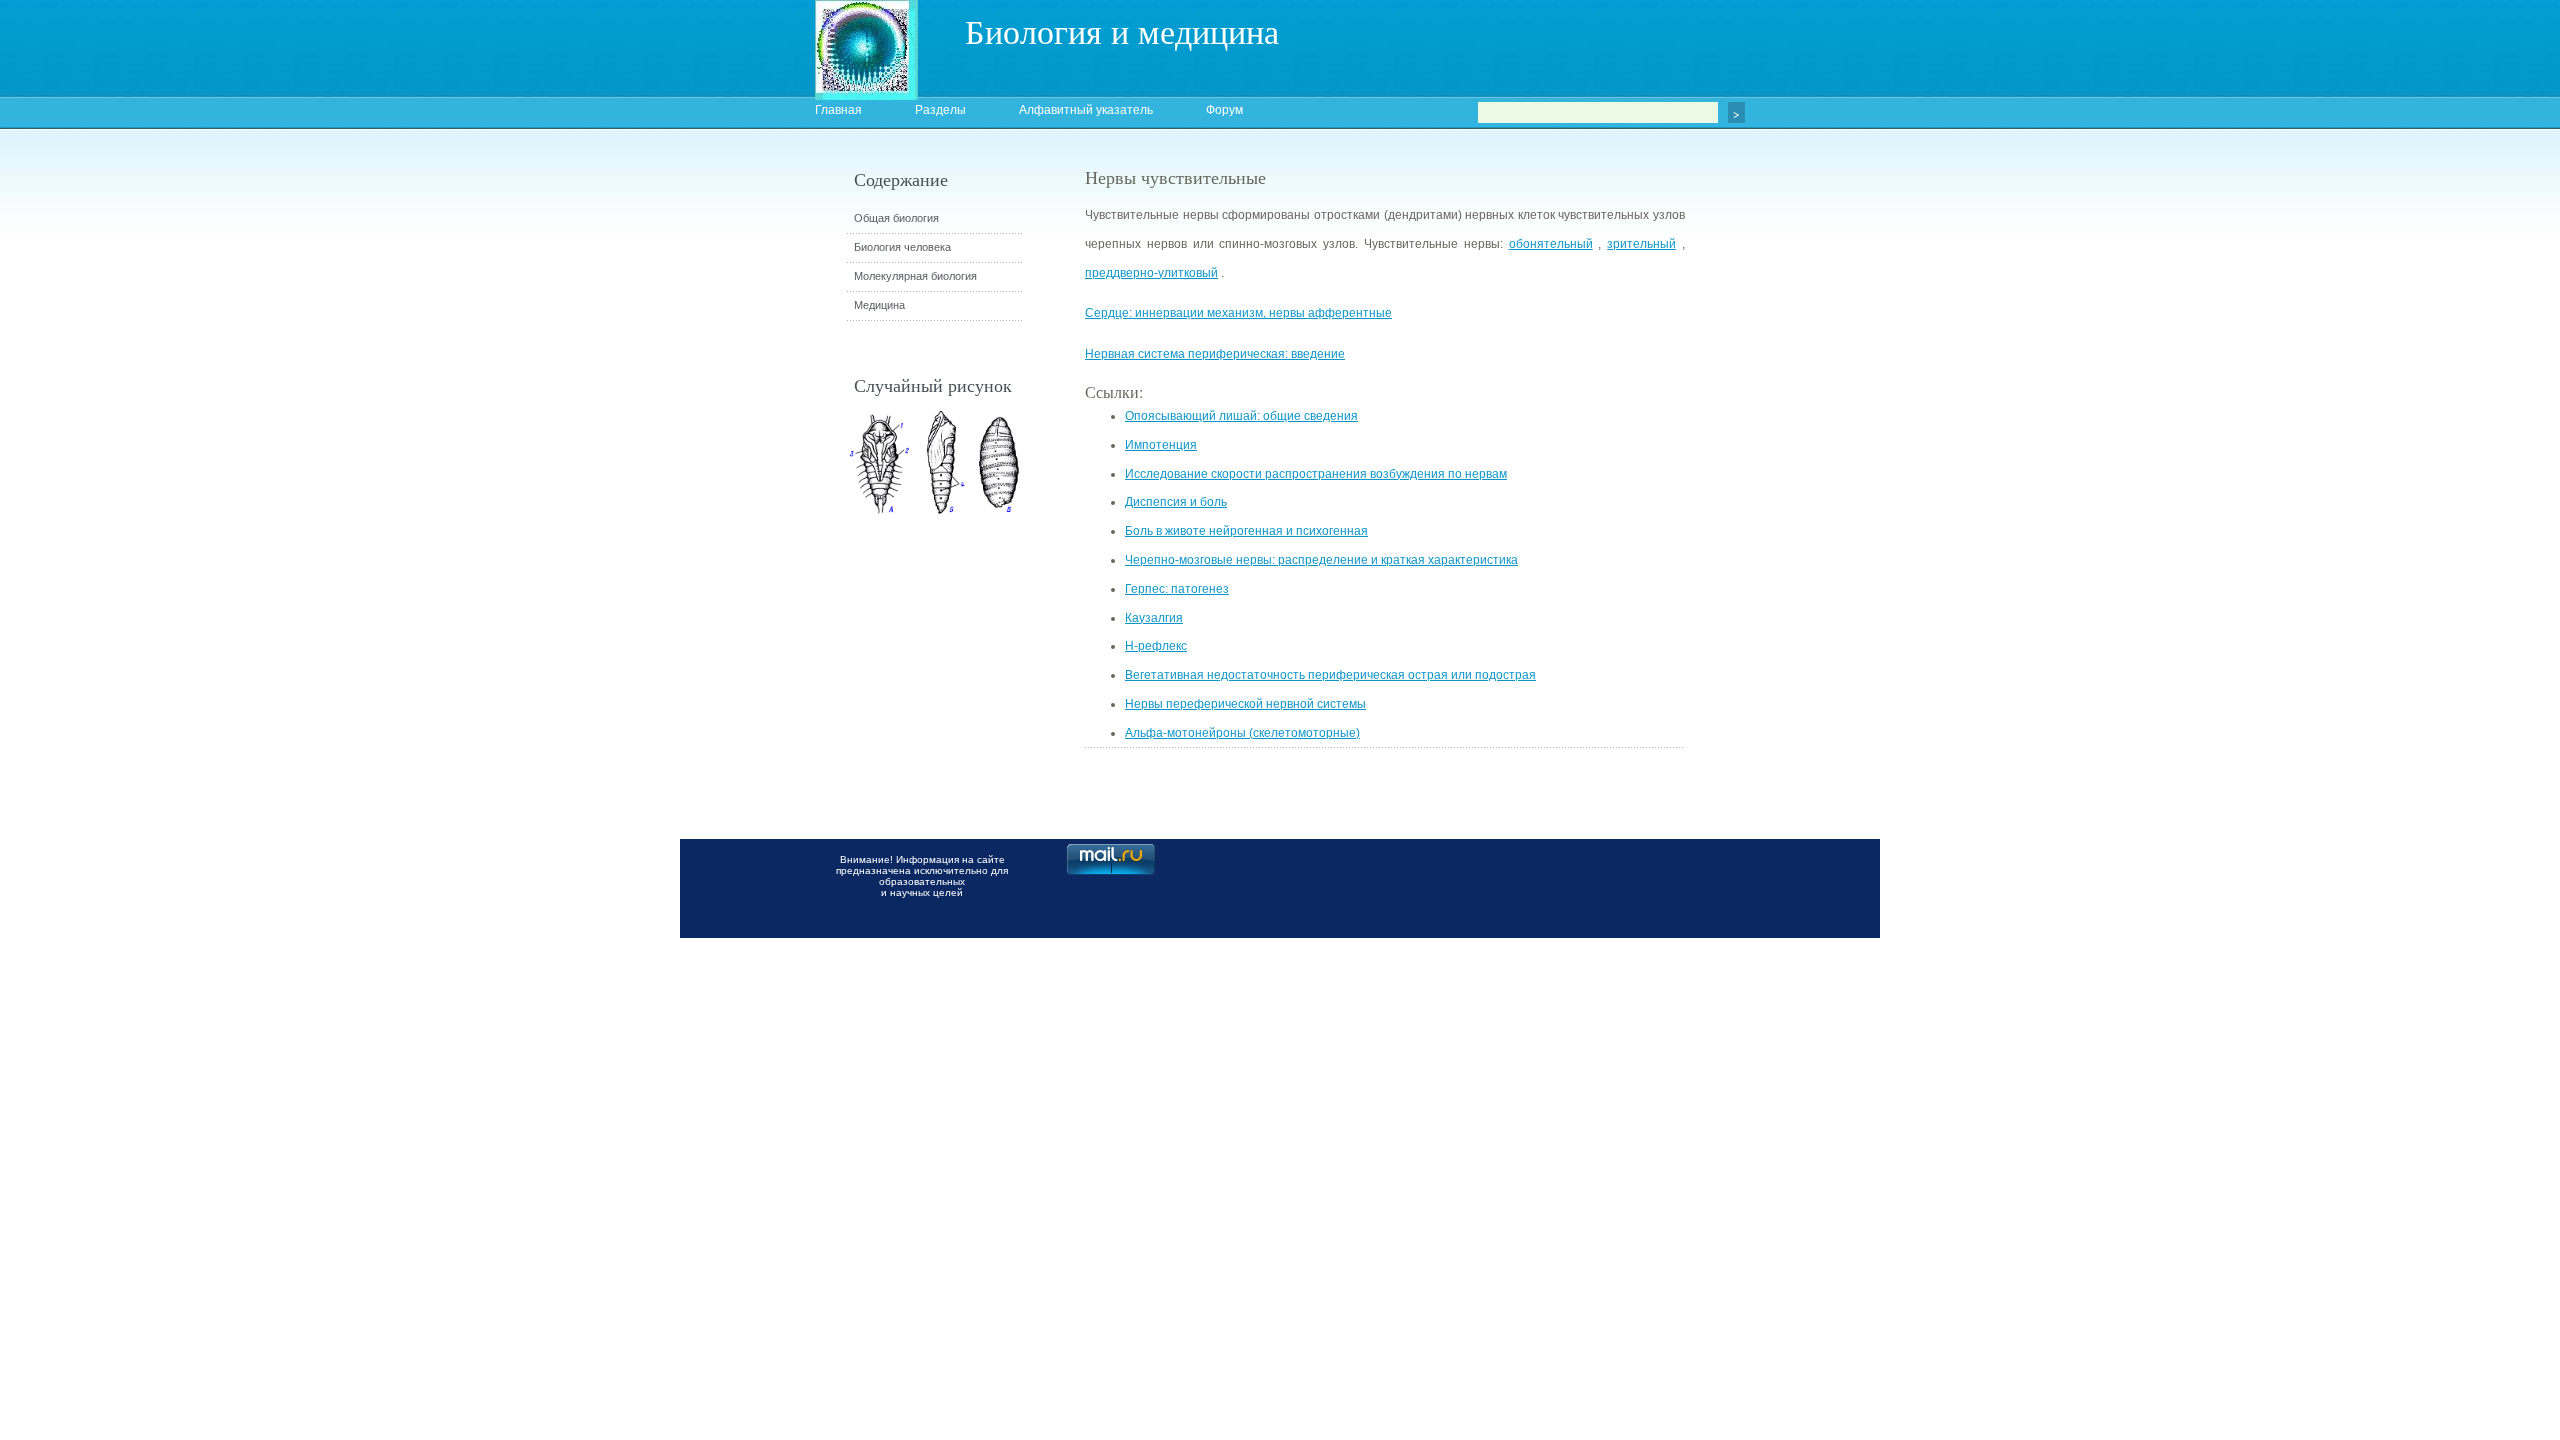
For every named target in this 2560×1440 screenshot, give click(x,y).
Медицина (879, 305)
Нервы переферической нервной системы (1245, 704)
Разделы (940, 110)
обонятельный (1551, 244)
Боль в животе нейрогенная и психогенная (1246, 531)
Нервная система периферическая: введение (1215, 354)
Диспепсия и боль (1176, 502)
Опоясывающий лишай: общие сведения (1241, 416)
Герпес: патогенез (1177, 589)
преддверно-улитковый (1151, 273)
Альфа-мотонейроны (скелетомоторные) (1242, 733)
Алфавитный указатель (1086, 110)
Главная (838, 110)
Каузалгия (1154, 618)
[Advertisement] (1795, 525)
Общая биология (896, 218)
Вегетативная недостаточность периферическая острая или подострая (1330, 675)
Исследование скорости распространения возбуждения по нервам (1316, 474)
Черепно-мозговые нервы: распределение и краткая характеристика (1321, 560)
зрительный (1641, 244)
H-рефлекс (1156, 646)
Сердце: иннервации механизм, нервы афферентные (1238, 313)
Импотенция (1161, 445)
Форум (1224, 110)
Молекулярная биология (915, 276)
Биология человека (902, 247)
